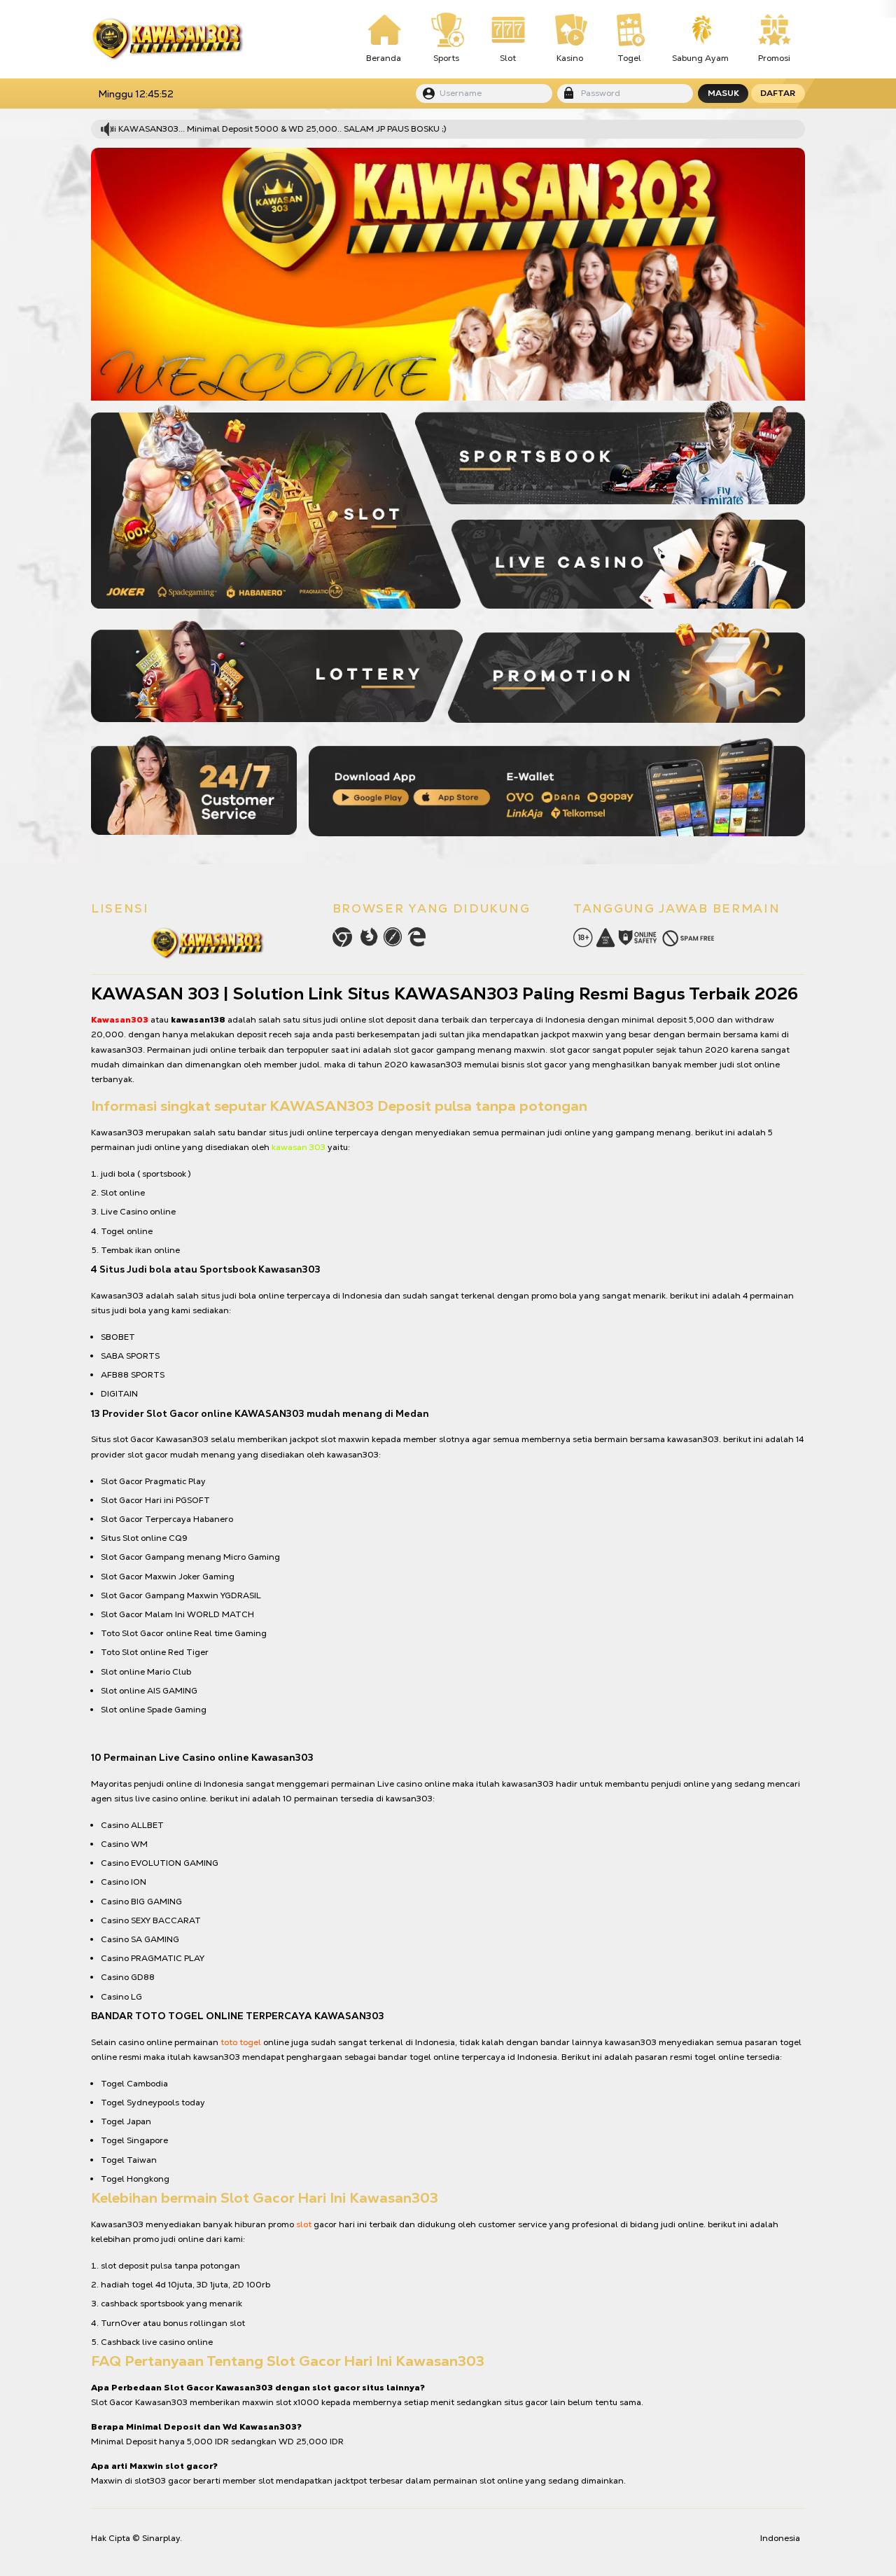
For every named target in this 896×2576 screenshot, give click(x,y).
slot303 (150, 2481)
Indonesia (780, 2538)
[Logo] (167, 39)
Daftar (778, 93)
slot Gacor (133, 1439)
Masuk (723, 93)
